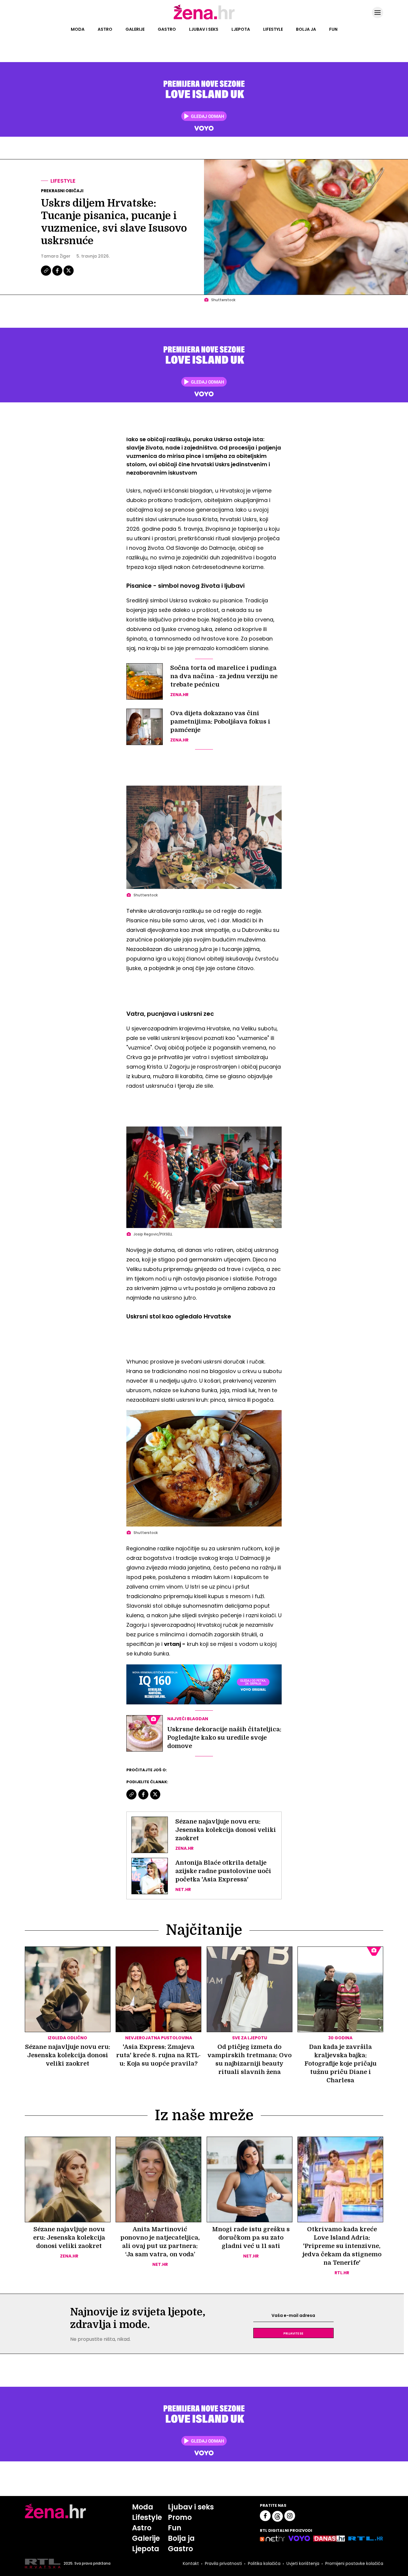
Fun (333, 29)
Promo (180, 2517)
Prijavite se (293, 2333)
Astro (105, 29)
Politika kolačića (264, 2563)
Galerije (135, 29)
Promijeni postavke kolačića (354, 2563)
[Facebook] (58, 275)
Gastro (167, 29)
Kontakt (191, 2563)
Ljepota (241, 29)
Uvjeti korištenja (303, 2563)
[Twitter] (69, 275)
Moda (78, 29)
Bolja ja (306, 29)
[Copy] (46, 275)
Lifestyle (273, 29)
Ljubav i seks (204, 29)
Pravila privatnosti (223, 2563)
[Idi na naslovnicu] (204, 19)
